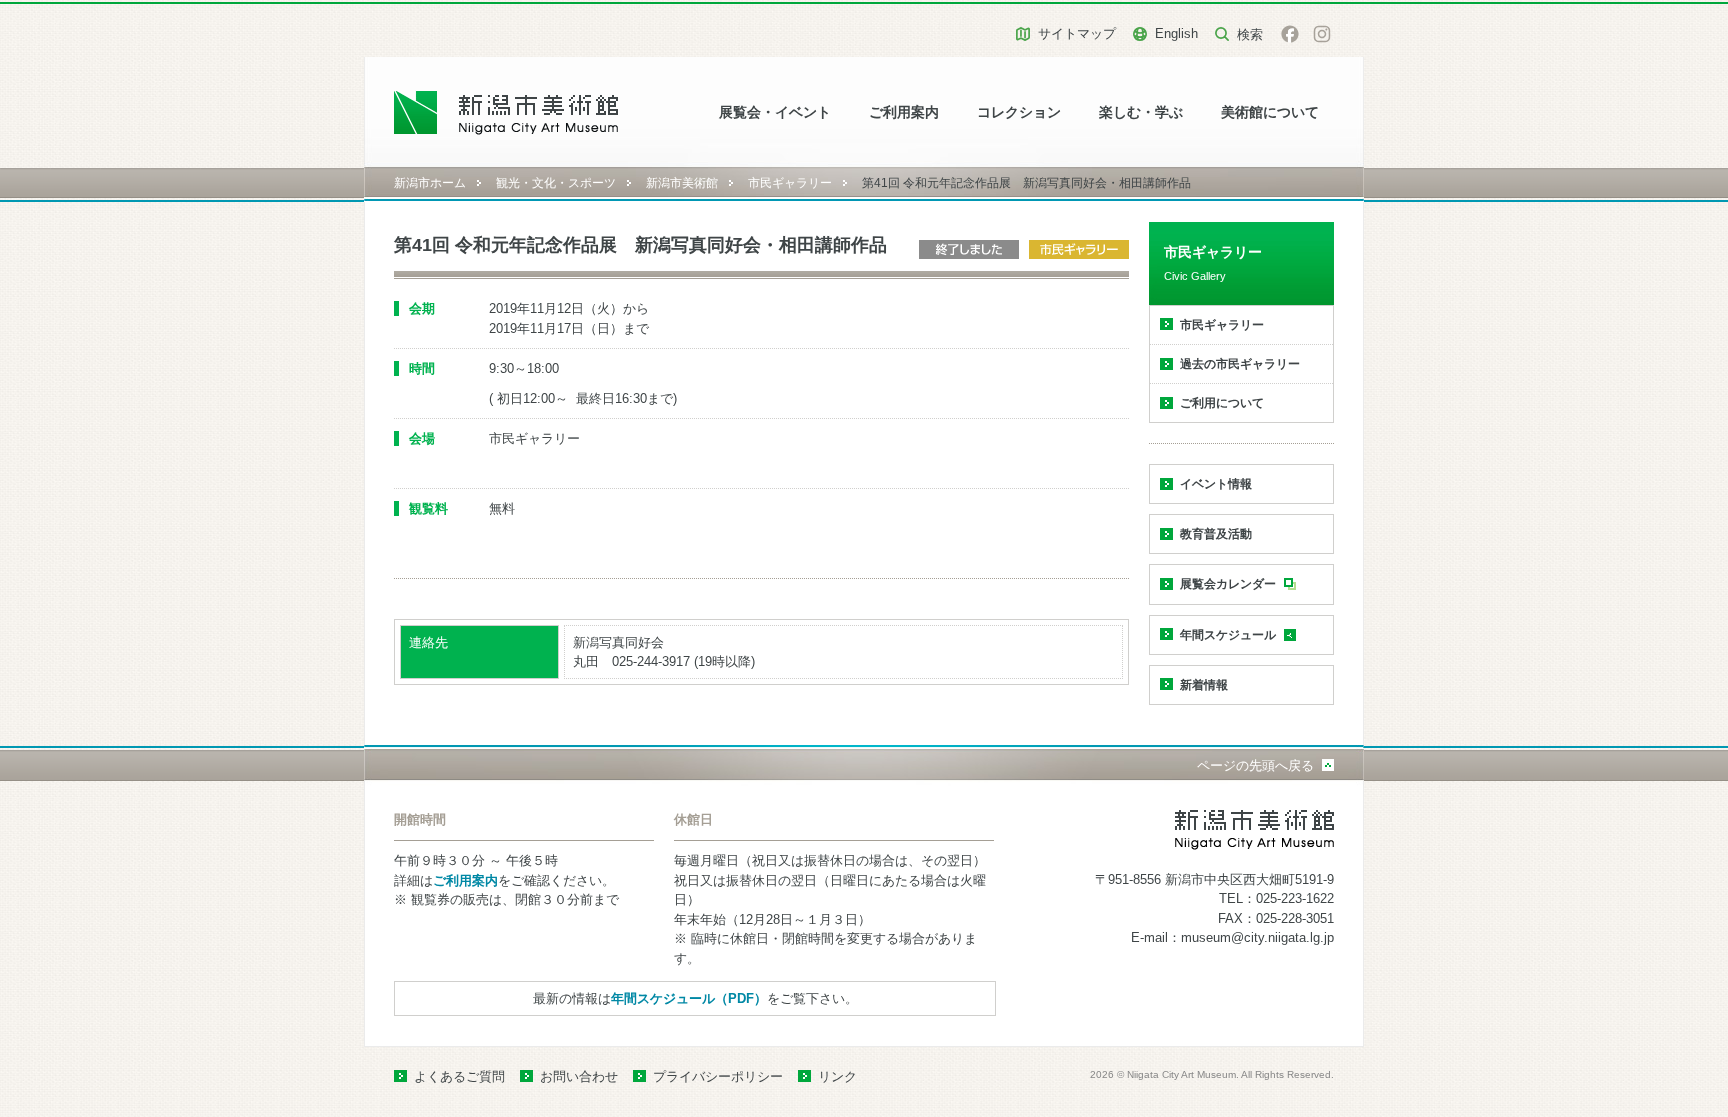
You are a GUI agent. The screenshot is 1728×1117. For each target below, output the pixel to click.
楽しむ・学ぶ (1141, 112)
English (1176, 33)
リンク (837, 1076)
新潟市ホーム (430, 183)
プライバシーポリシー (718, 1076)
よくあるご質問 (459, 1076)
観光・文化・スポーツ (556, 183)
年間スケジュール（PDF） (689, 998)
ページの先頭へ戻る (1255, 765)
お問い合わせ (579, 1076)
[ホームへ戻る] (506, 112)
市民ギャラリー (790, 183)
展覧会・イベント (775, 112)
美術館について (1270, 112)
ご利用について (1222, 403)
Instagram (1322, 34)
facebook (1290, 34)
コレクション (1019, 112)
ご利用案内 (904, 112)
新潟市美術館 (682, 183)
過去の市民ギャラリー (1240, 364)
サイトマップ (1077, 33)
